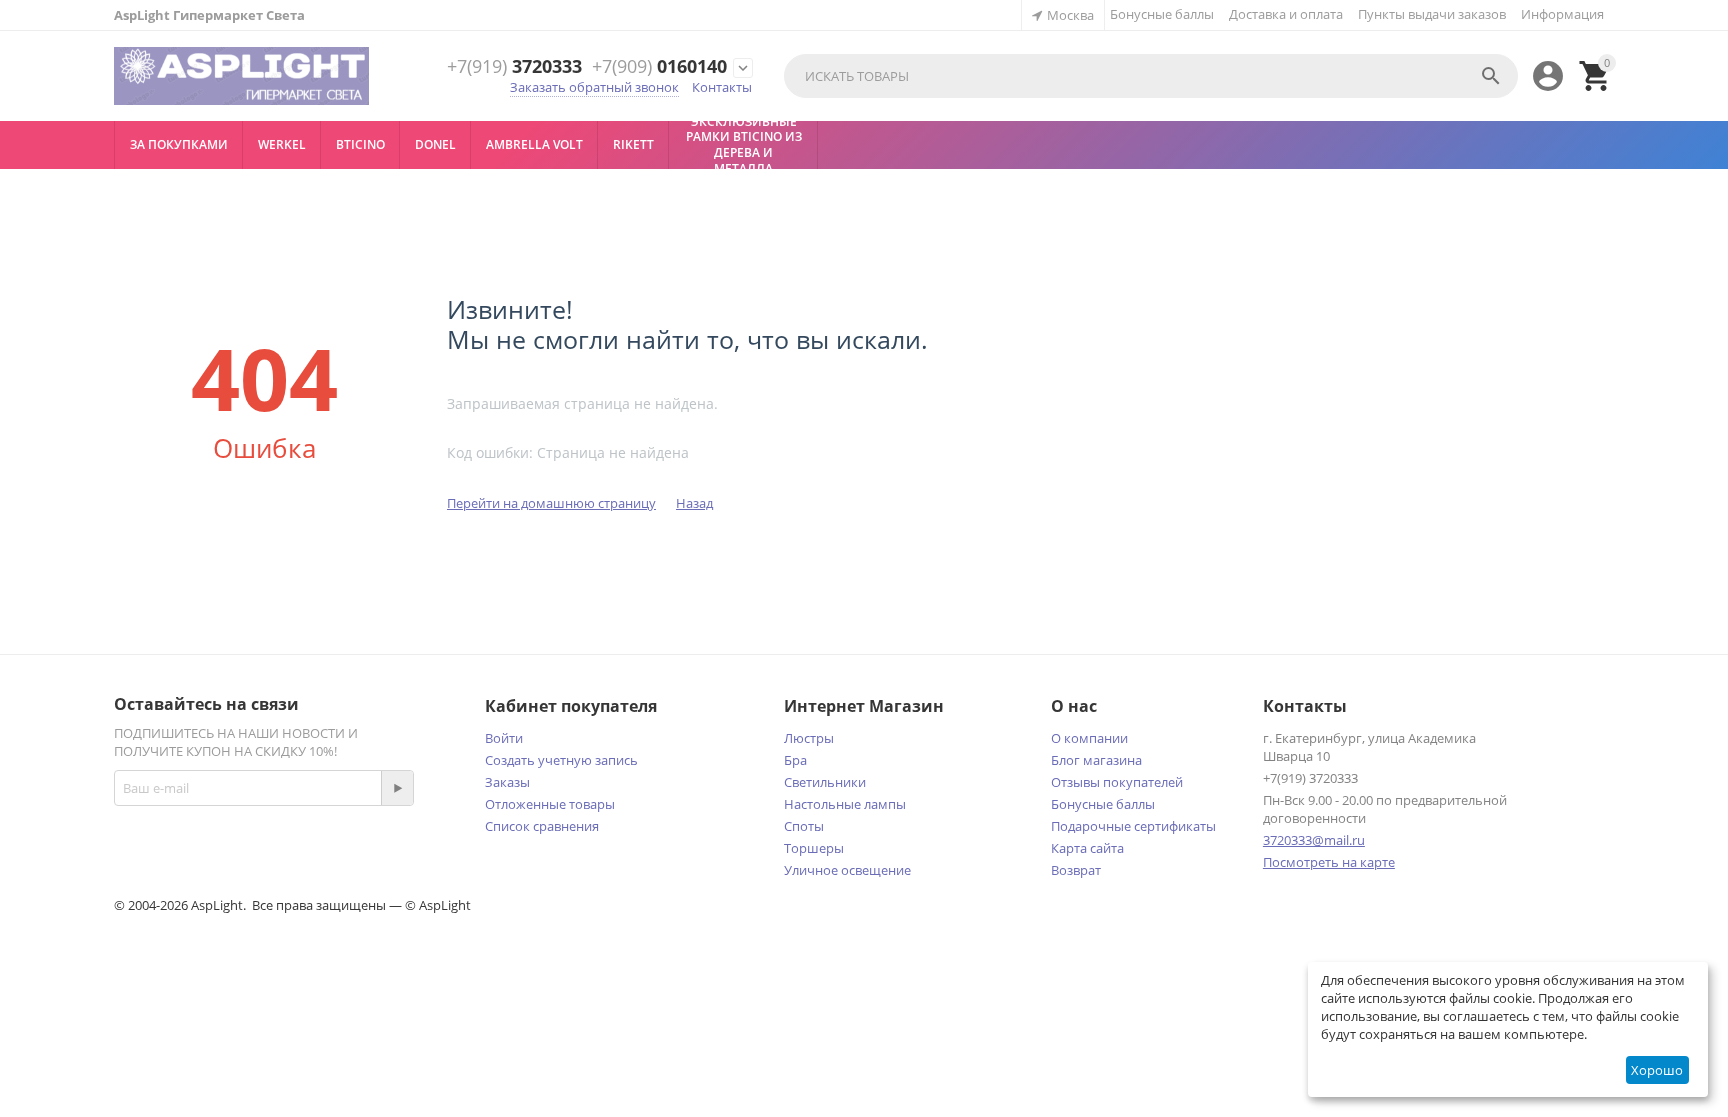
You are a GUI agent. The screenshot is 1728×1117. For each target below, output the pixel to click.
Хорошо (1657, 1070)
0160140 (659, 67)
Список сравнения (542, 826)
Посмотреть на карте (1329, 862)
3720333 (514, 67)
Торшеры (814, 848)
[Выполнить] (397, 788)
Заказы (507, 782)
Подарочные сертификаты (1133, 826)
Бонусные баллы (1162, 14)
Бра (795, 760)
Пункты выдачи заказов (1432, 14)
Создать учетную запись (561, 760)
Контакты (722, 87)
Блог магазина (1096, 760)
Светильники (825, 782)
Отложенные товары (550, 804)
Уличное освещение (847, 870)
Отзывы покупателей (1117, 782)
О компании (1089, 738)
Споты (804, 826)
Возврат (1076, 870)
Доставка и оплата (1286, 14)
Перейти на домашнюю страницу (551, 503)
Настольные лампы (845, 804)
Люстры (809, 738)
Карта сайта (1087, 848)
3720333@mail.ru (1314, 840)
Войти (504, 738)
